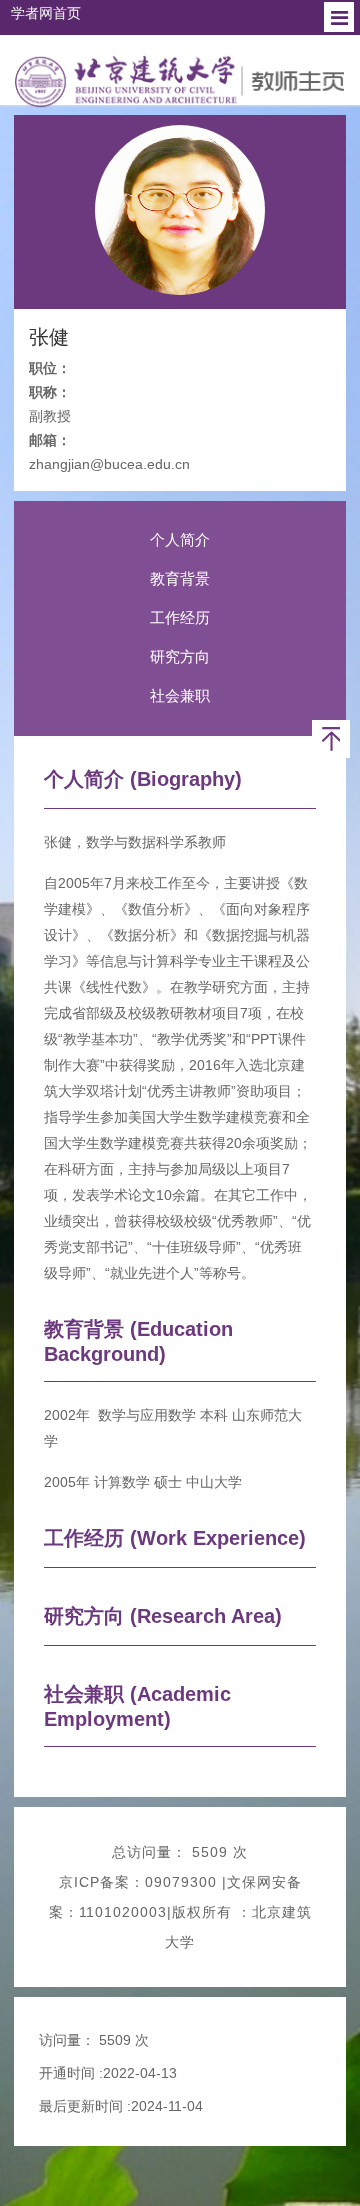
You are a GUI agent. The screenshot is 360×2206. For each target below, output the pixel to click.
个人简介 (180, 539)
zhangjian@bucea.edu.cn (109, 464)
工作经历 (180, 617)
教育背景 (180, 578)
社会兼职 (180, 695)
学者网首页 (46, 13)
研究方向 (180, 656)
